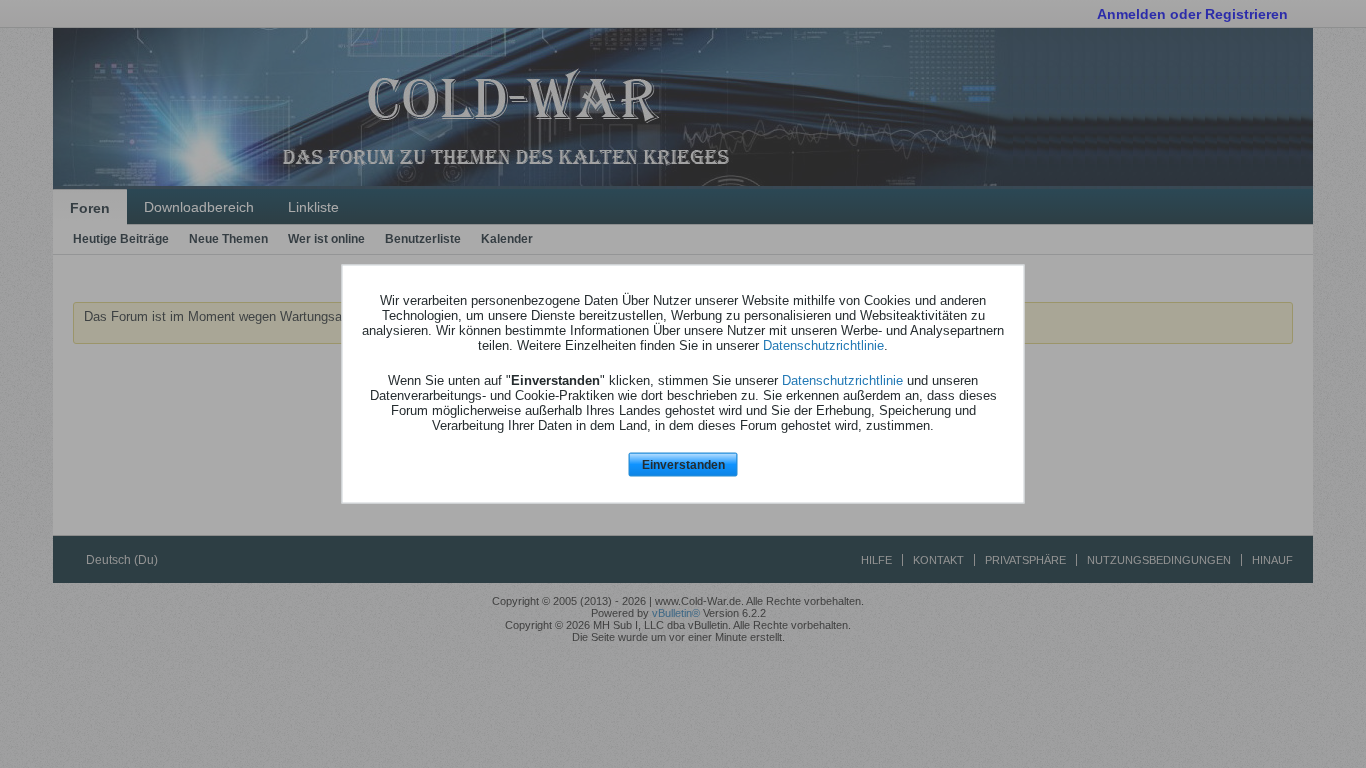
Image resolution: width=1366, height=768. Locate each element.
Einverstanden (683, 464)
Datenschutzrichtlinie (823, 344)
